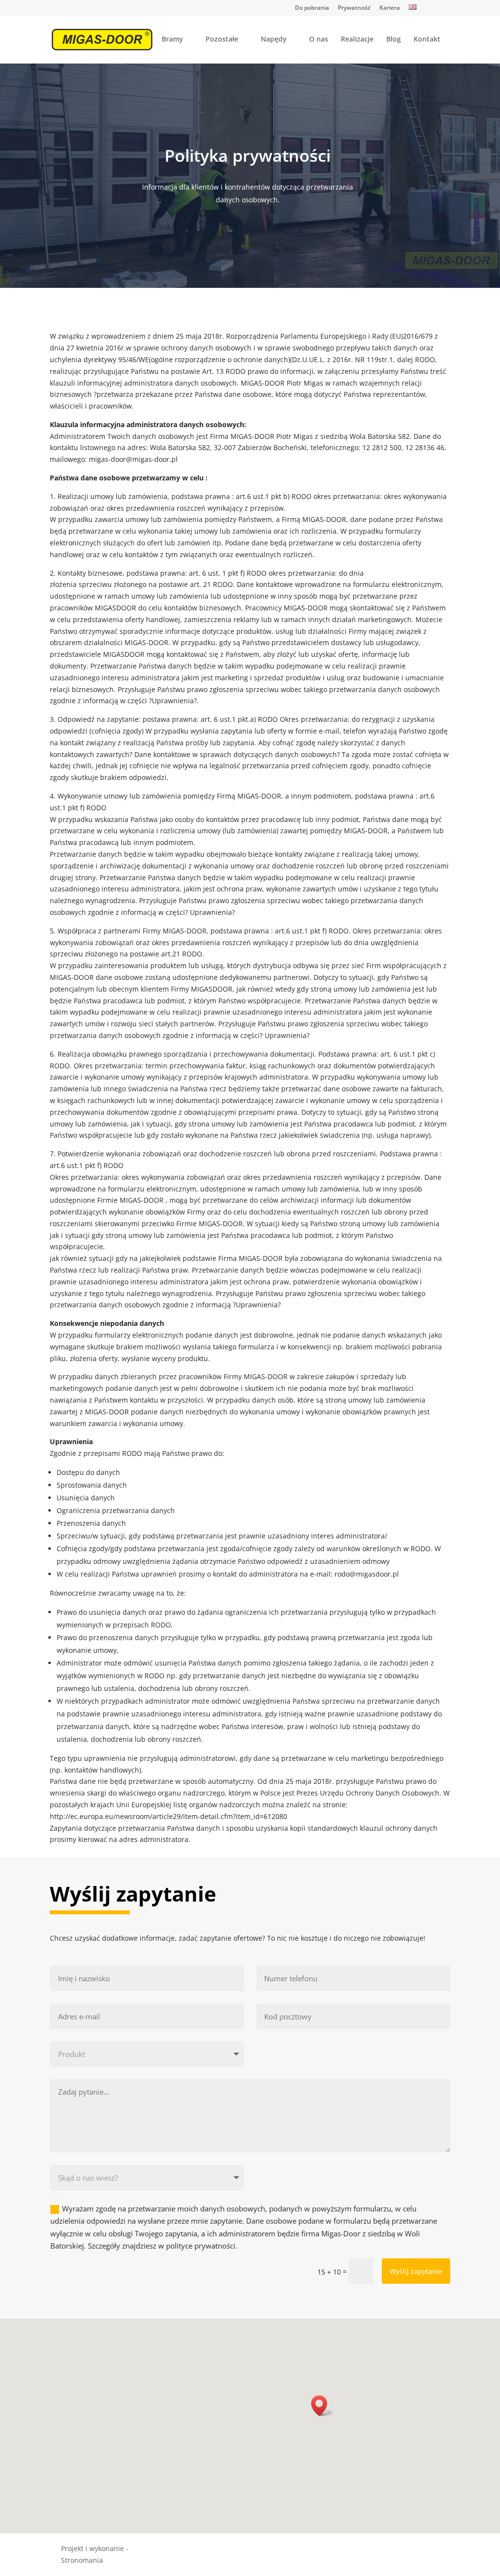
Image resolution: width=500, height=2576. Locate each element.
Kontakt (427, 40)
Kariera (390, 8)
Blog (394, 40)
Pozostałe (222, 40)
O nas (319, 40)
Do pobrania (312, 8)
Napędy (274, 40)
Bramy (172, 40)
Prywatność (354, 8)
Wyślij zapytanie (416, 2271)
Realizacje (357, 40)
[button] (322, 2406)
